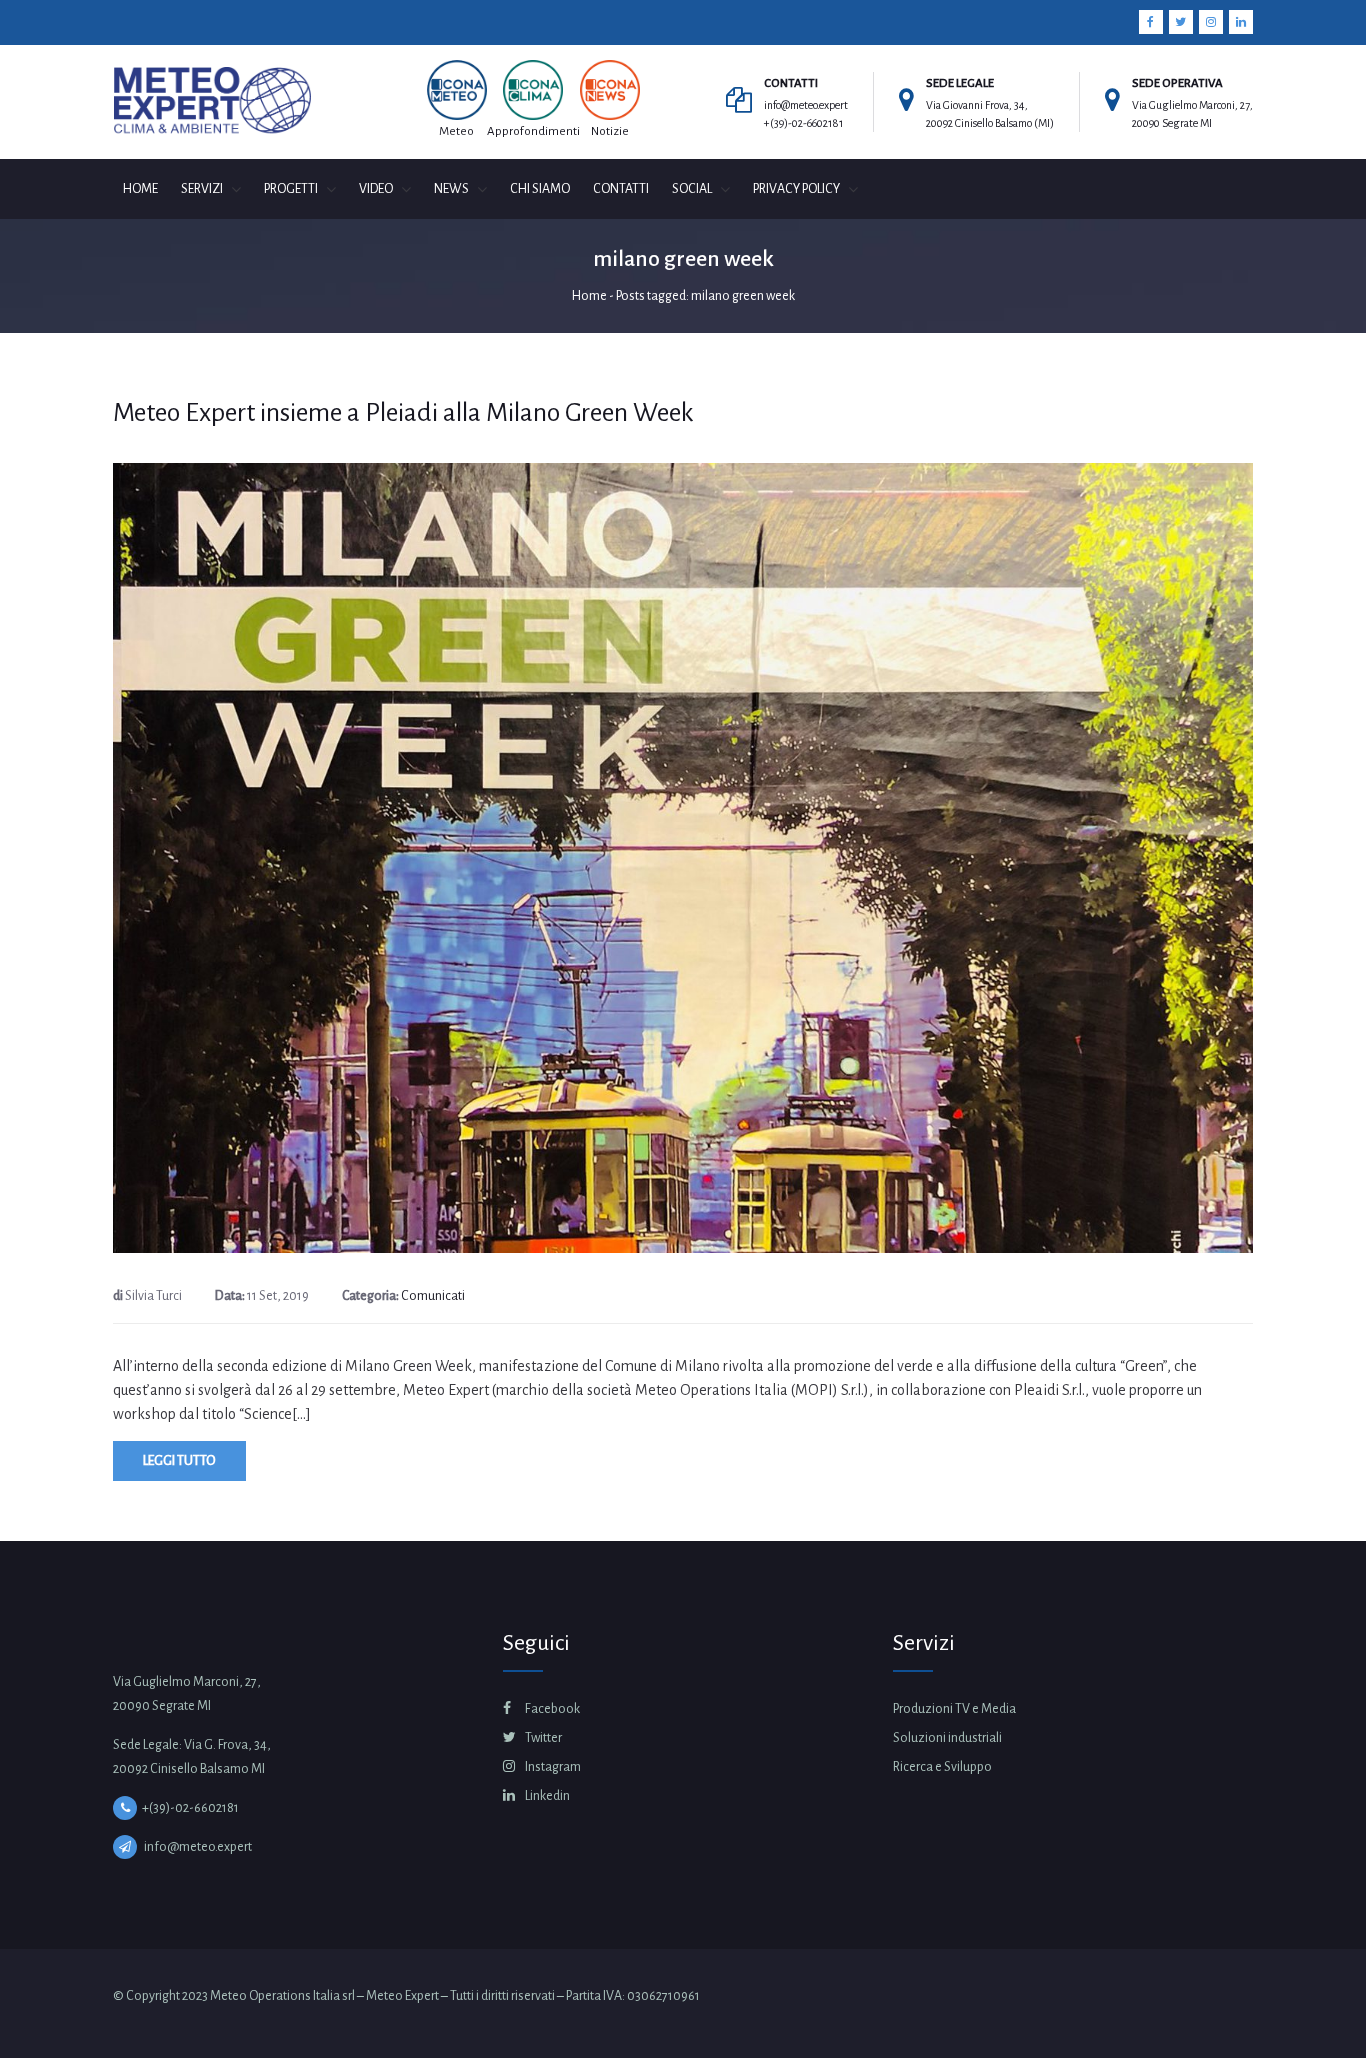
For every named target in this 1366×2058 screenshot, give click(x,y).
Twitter (542, 1738)
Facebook (551, 1709)
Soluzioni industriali (947, 1738)
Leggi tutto (179, 1461)
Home (589, 296)
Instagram (552, 1767)
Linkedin (546, 1796)
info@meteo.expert (806, 105)
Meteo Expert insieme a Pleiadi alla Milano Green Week (403, 413)
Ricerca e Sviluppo (942, 1767)
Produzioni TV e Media (954, 1709)
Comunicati (433, 1296)
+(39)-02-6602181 (803, 123)
